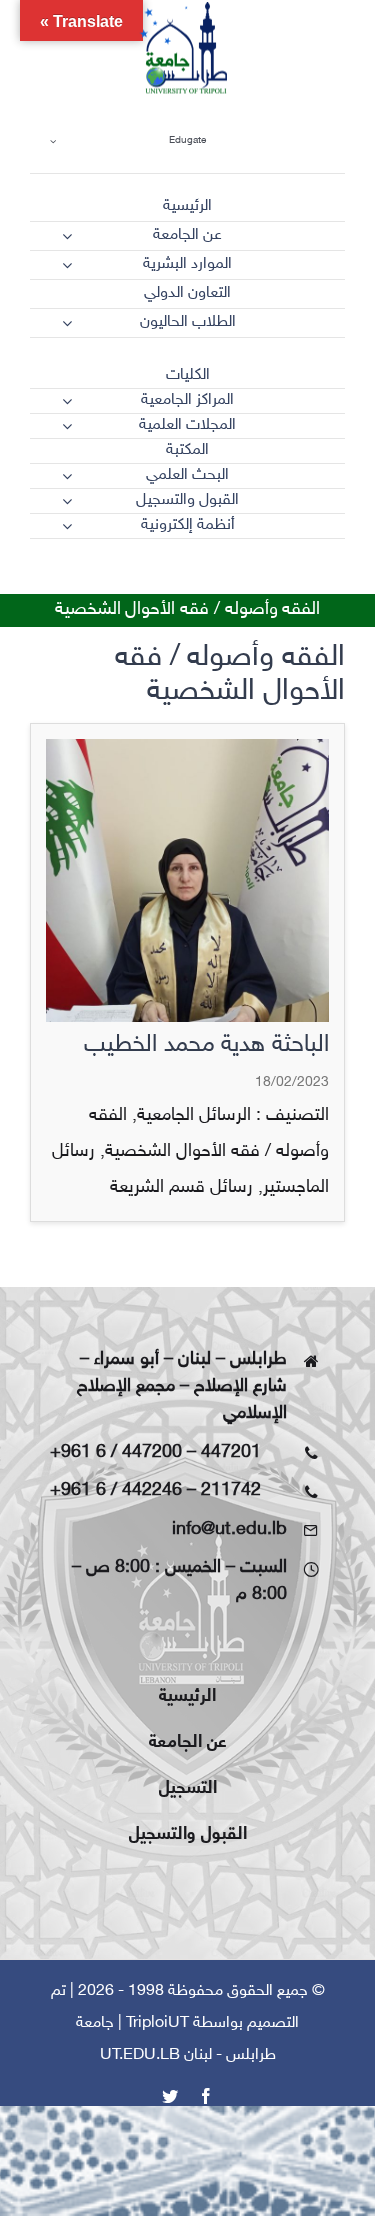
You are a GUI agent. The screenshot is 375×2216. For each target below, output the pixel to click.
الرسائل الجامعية (194, 1116)
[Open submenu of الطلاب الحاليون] (67, 323)
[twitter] (265, 574)
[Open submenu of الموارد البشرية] (67, 265)
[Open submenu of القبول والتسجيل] (67, 501)
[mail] (301, 574)
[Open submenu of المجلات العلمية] (67, 426)
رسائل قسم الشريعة (181, 1188)
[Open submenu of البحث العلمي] (67, 476)
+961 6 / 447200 (116, 1453)
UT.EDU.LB (140, 2055)
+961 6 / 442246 (116, 1491)
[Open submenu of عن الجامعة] (67, 236)
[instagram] (229, 574)
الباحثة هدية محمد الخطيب (206, 1045)
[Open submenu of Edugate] (53, 140)
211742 (231, 1491)
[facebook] (337, 574)
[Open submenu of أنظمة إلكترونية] (67, 526)
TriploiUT (157, 2023)
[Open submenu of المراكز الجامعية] (67, 401)
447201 (231, 1453)
